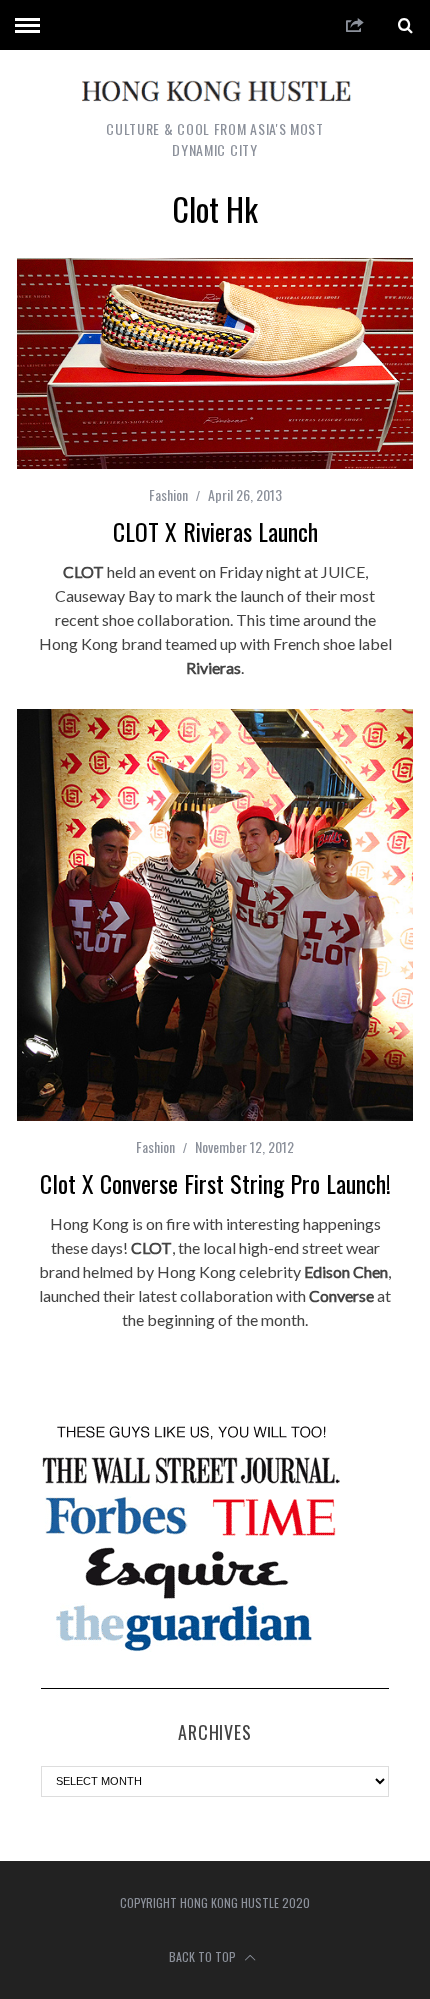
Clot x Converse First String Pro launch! (215, 1183)
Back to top (204, 1956)
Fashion (168, 494)
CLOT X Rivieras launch (215, 531)
